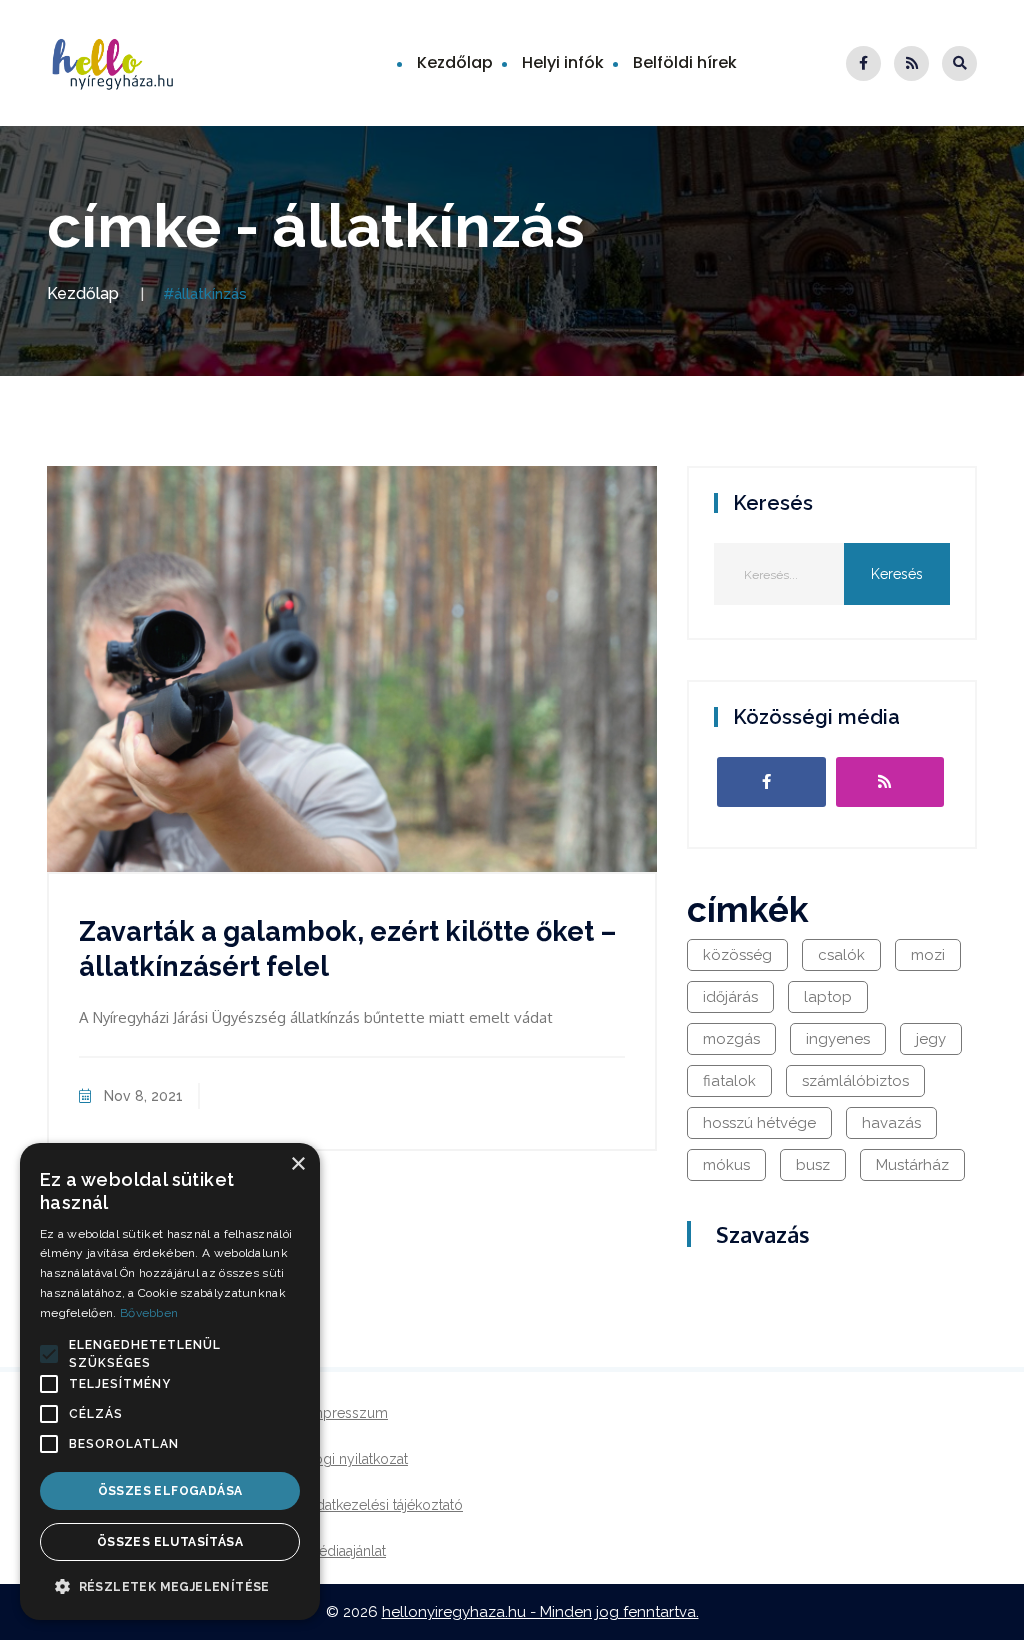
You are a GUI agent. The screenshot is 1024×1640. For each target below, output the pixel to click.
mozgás (731, 1039)
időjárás (730, 997)
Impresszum (347, 1413)
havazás (891, 1123)
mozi (928, 955)
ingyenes (838, 1039)
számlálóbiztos (855, 1081)
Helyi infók (563, 62)
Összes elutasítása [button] (170, 1542)
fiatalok (729, 1081)
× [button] (297, 1164)
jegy (931, 1039)
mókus (726, 1165)
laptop (828, 997)
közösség (737, 955)
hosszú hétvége (759, 1123)
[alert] (170, 1381)
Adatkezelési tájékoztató (385, 1505)
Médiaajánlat (346, 1551)
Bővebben (149, 1313)
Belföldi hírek (685, 62)
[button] (49, 1354)
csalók (841, 955)
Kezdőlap (455, 62)
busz (813, 1165)
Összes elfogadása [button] (170, 1491)
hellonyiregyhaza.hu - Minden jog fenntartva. (540, 1612)
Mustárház (912, 1165)
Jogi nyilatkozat (357, 1459)
